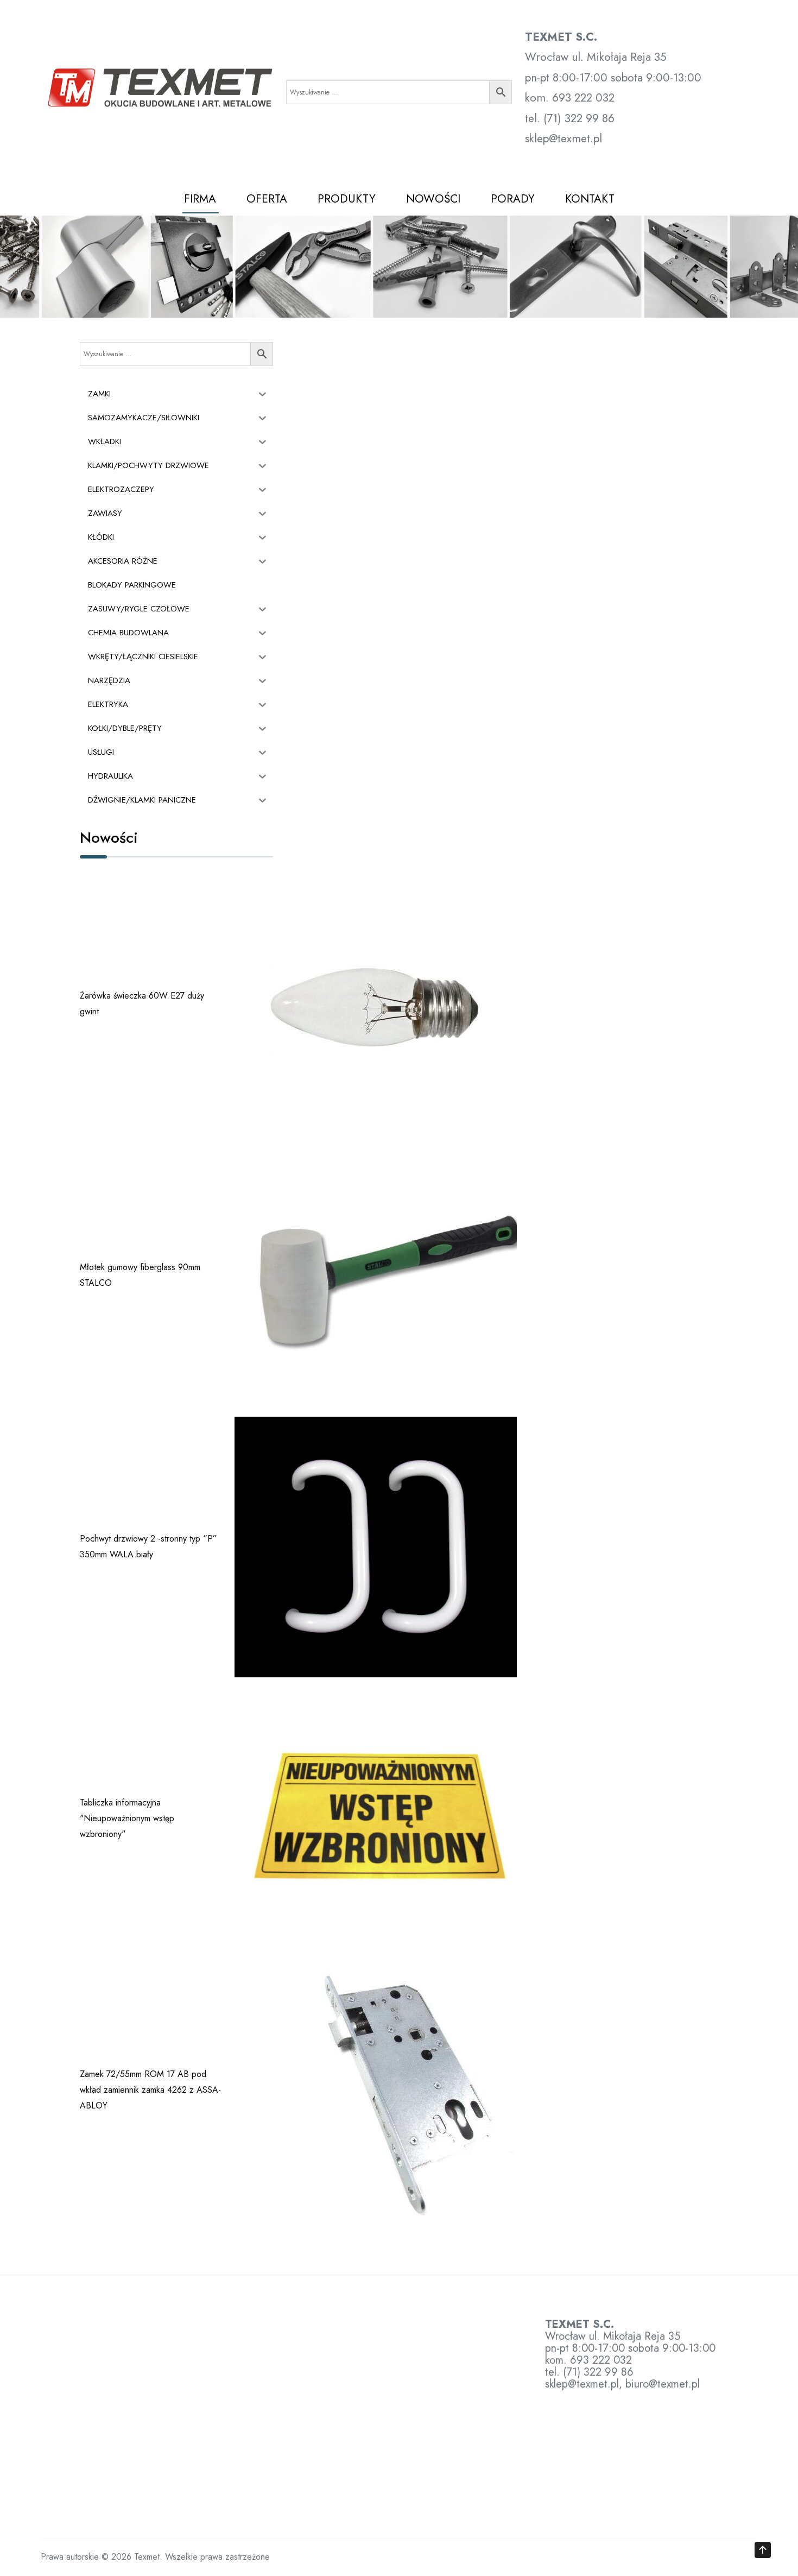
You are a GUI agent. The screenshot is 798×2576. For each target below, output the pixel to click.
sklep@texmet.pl (460, 713)
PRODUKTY (347, 199)
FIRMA (200, 199)
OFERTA (267, 199)
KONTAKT (590, 199)
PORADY (513, 199)
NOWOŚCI (433, 199)
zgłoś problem (533, 1057)
